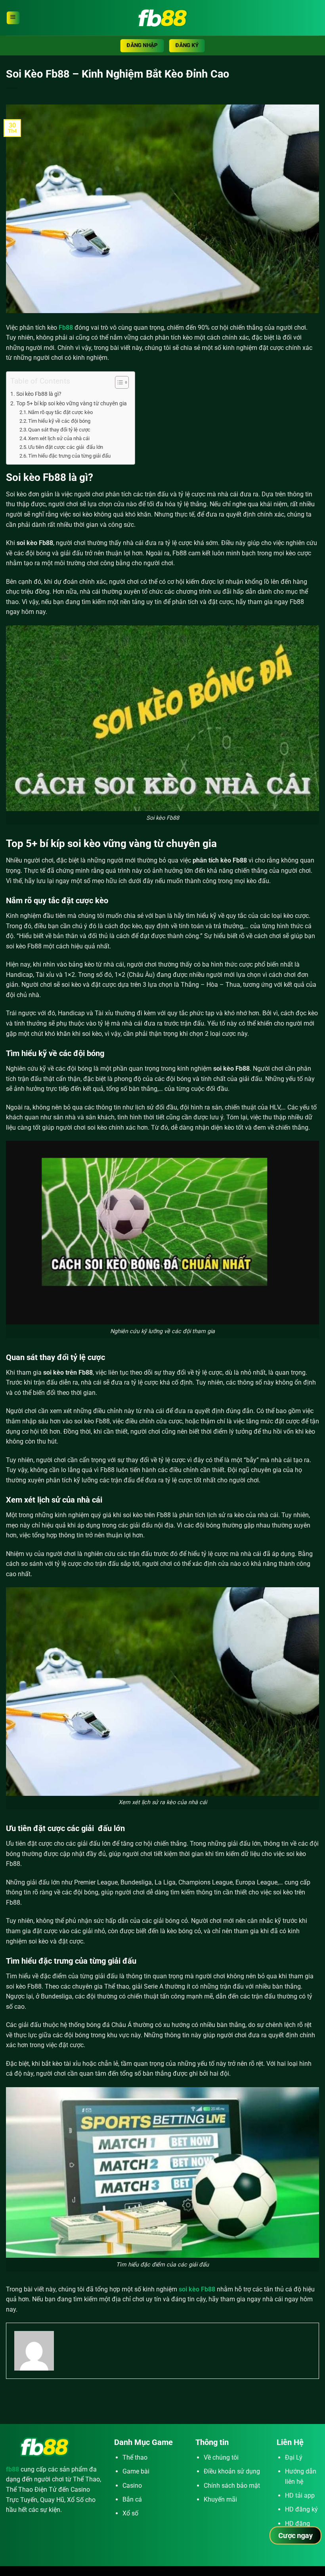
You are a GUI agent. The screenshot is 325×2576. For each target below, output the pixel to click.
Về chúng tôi (221, 2457)
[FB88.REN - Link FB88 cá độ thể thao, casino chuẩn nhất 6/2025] (162, 18)
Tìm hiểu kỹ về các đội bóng (59, 421)
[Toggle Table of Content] (118, 382)
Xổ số (130, 2513)
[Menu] (13, 18)
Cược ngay (295, 2535)
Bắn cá (132, 2499)
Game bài (136, 2471)
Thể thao (135, 2457)
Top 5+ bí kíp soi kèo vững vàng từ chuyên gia (72, 404)
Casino (132, 2486)
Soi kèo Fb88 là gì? (39, 394)
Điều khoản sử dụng (232, 2471)
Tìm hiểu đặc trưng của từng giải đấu (69, 456)
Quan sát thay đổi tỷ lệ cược (59, 430)
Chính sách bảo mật (232, 2486)
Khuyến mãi (220, 2499)
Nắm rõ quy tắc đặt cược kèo (60, 412)
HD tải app (300, 2495)
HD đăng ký (301, 2509)
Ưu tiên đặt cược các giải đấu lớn (66, 447)
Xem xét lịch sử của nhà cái (59, 438)
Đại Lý (294, 2457)
